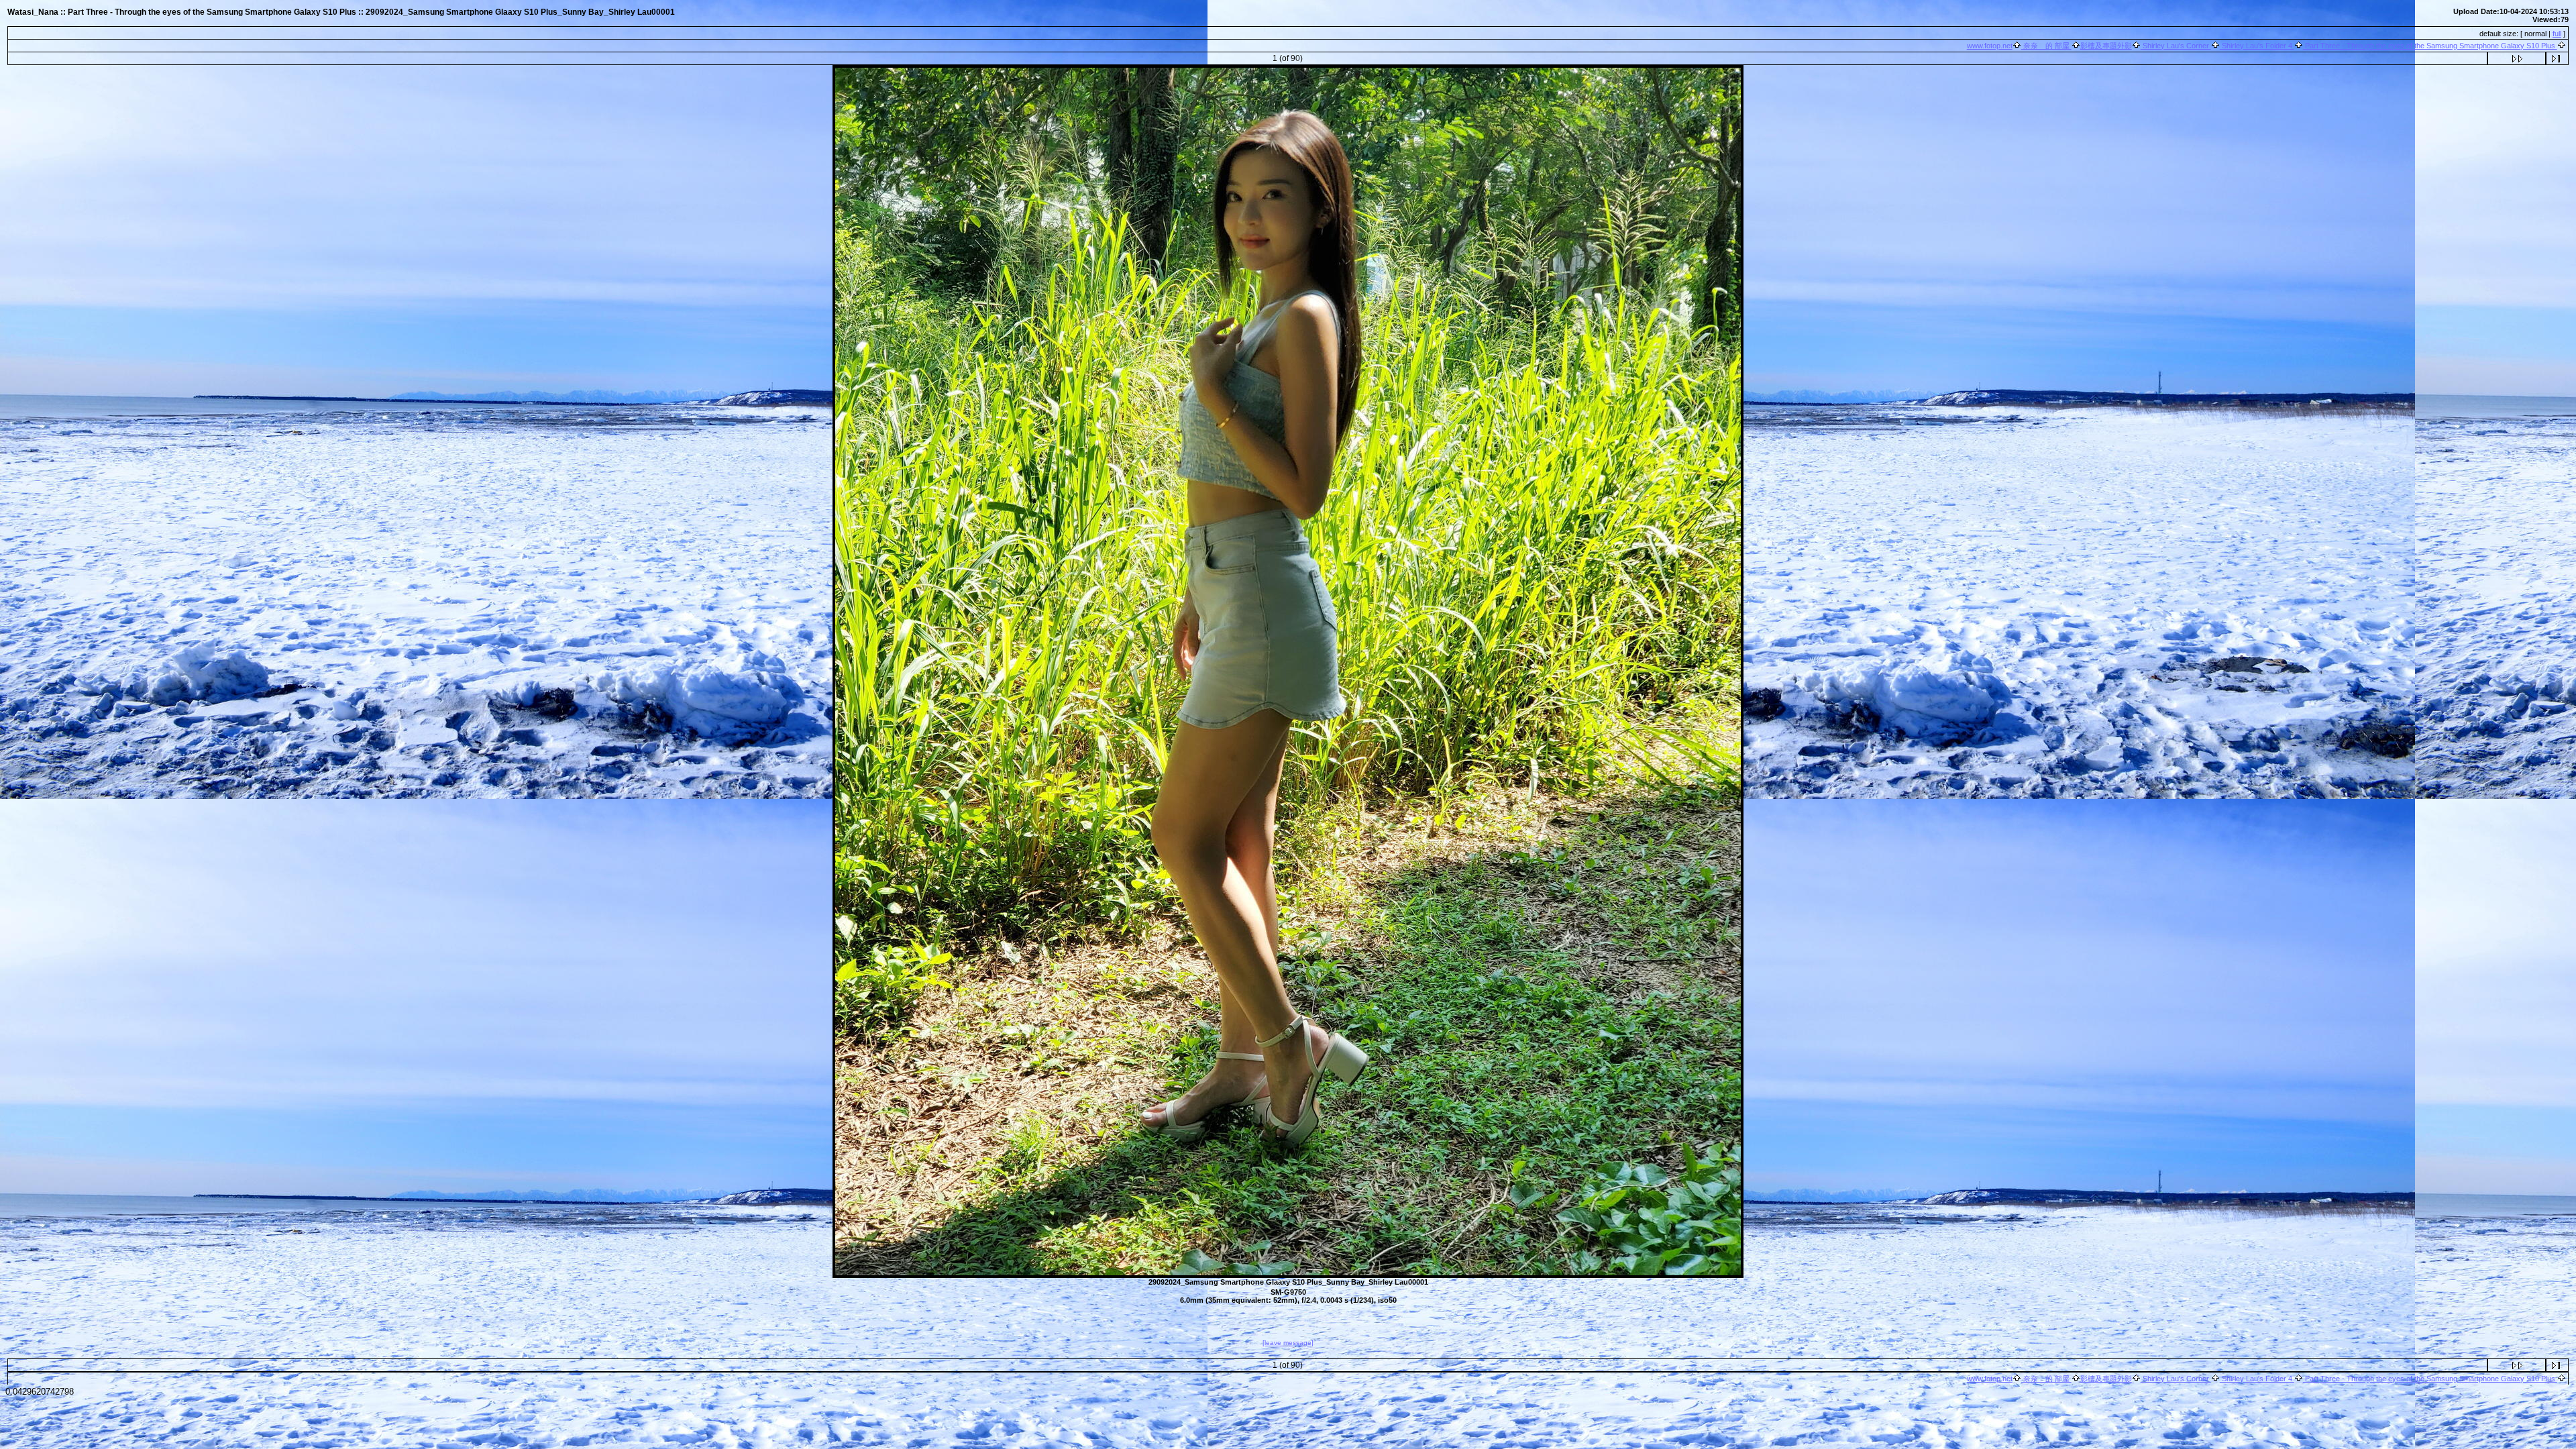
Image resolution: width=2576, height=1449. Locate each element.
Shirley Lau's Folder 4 (2257, 46)
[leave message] (1288, 1343)
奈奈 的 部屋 (2046, 46)
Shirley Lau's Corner (2176, 46)
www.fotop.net (1990, 46)
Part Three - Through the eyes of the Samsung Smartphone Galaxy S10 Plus (2430, 46)
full (2557, 34)
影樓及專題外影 (2106, 46)
